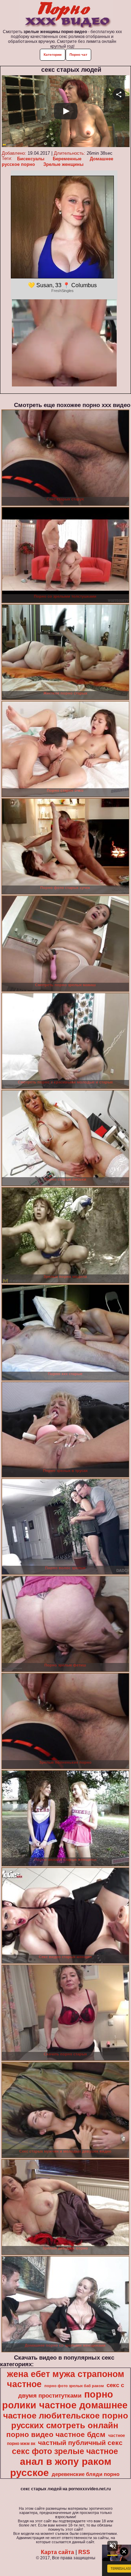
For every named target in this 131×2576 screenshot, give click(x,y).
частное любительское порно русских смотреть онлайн (66, 2420)
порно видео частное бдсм (56, 2435)
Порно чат (78, 55)
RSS (84, 2552)
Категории (53, 55)
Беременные (67, 159)
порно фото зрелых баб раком (74, 2386)
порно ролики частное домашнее (65, 2400)
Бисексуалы (31, 159)
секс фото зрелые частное (65, 2451)
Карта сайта (57, 2552)
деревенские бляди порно (86, 2474)
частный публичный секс (80, 2443)
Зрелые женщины (63, 164)
